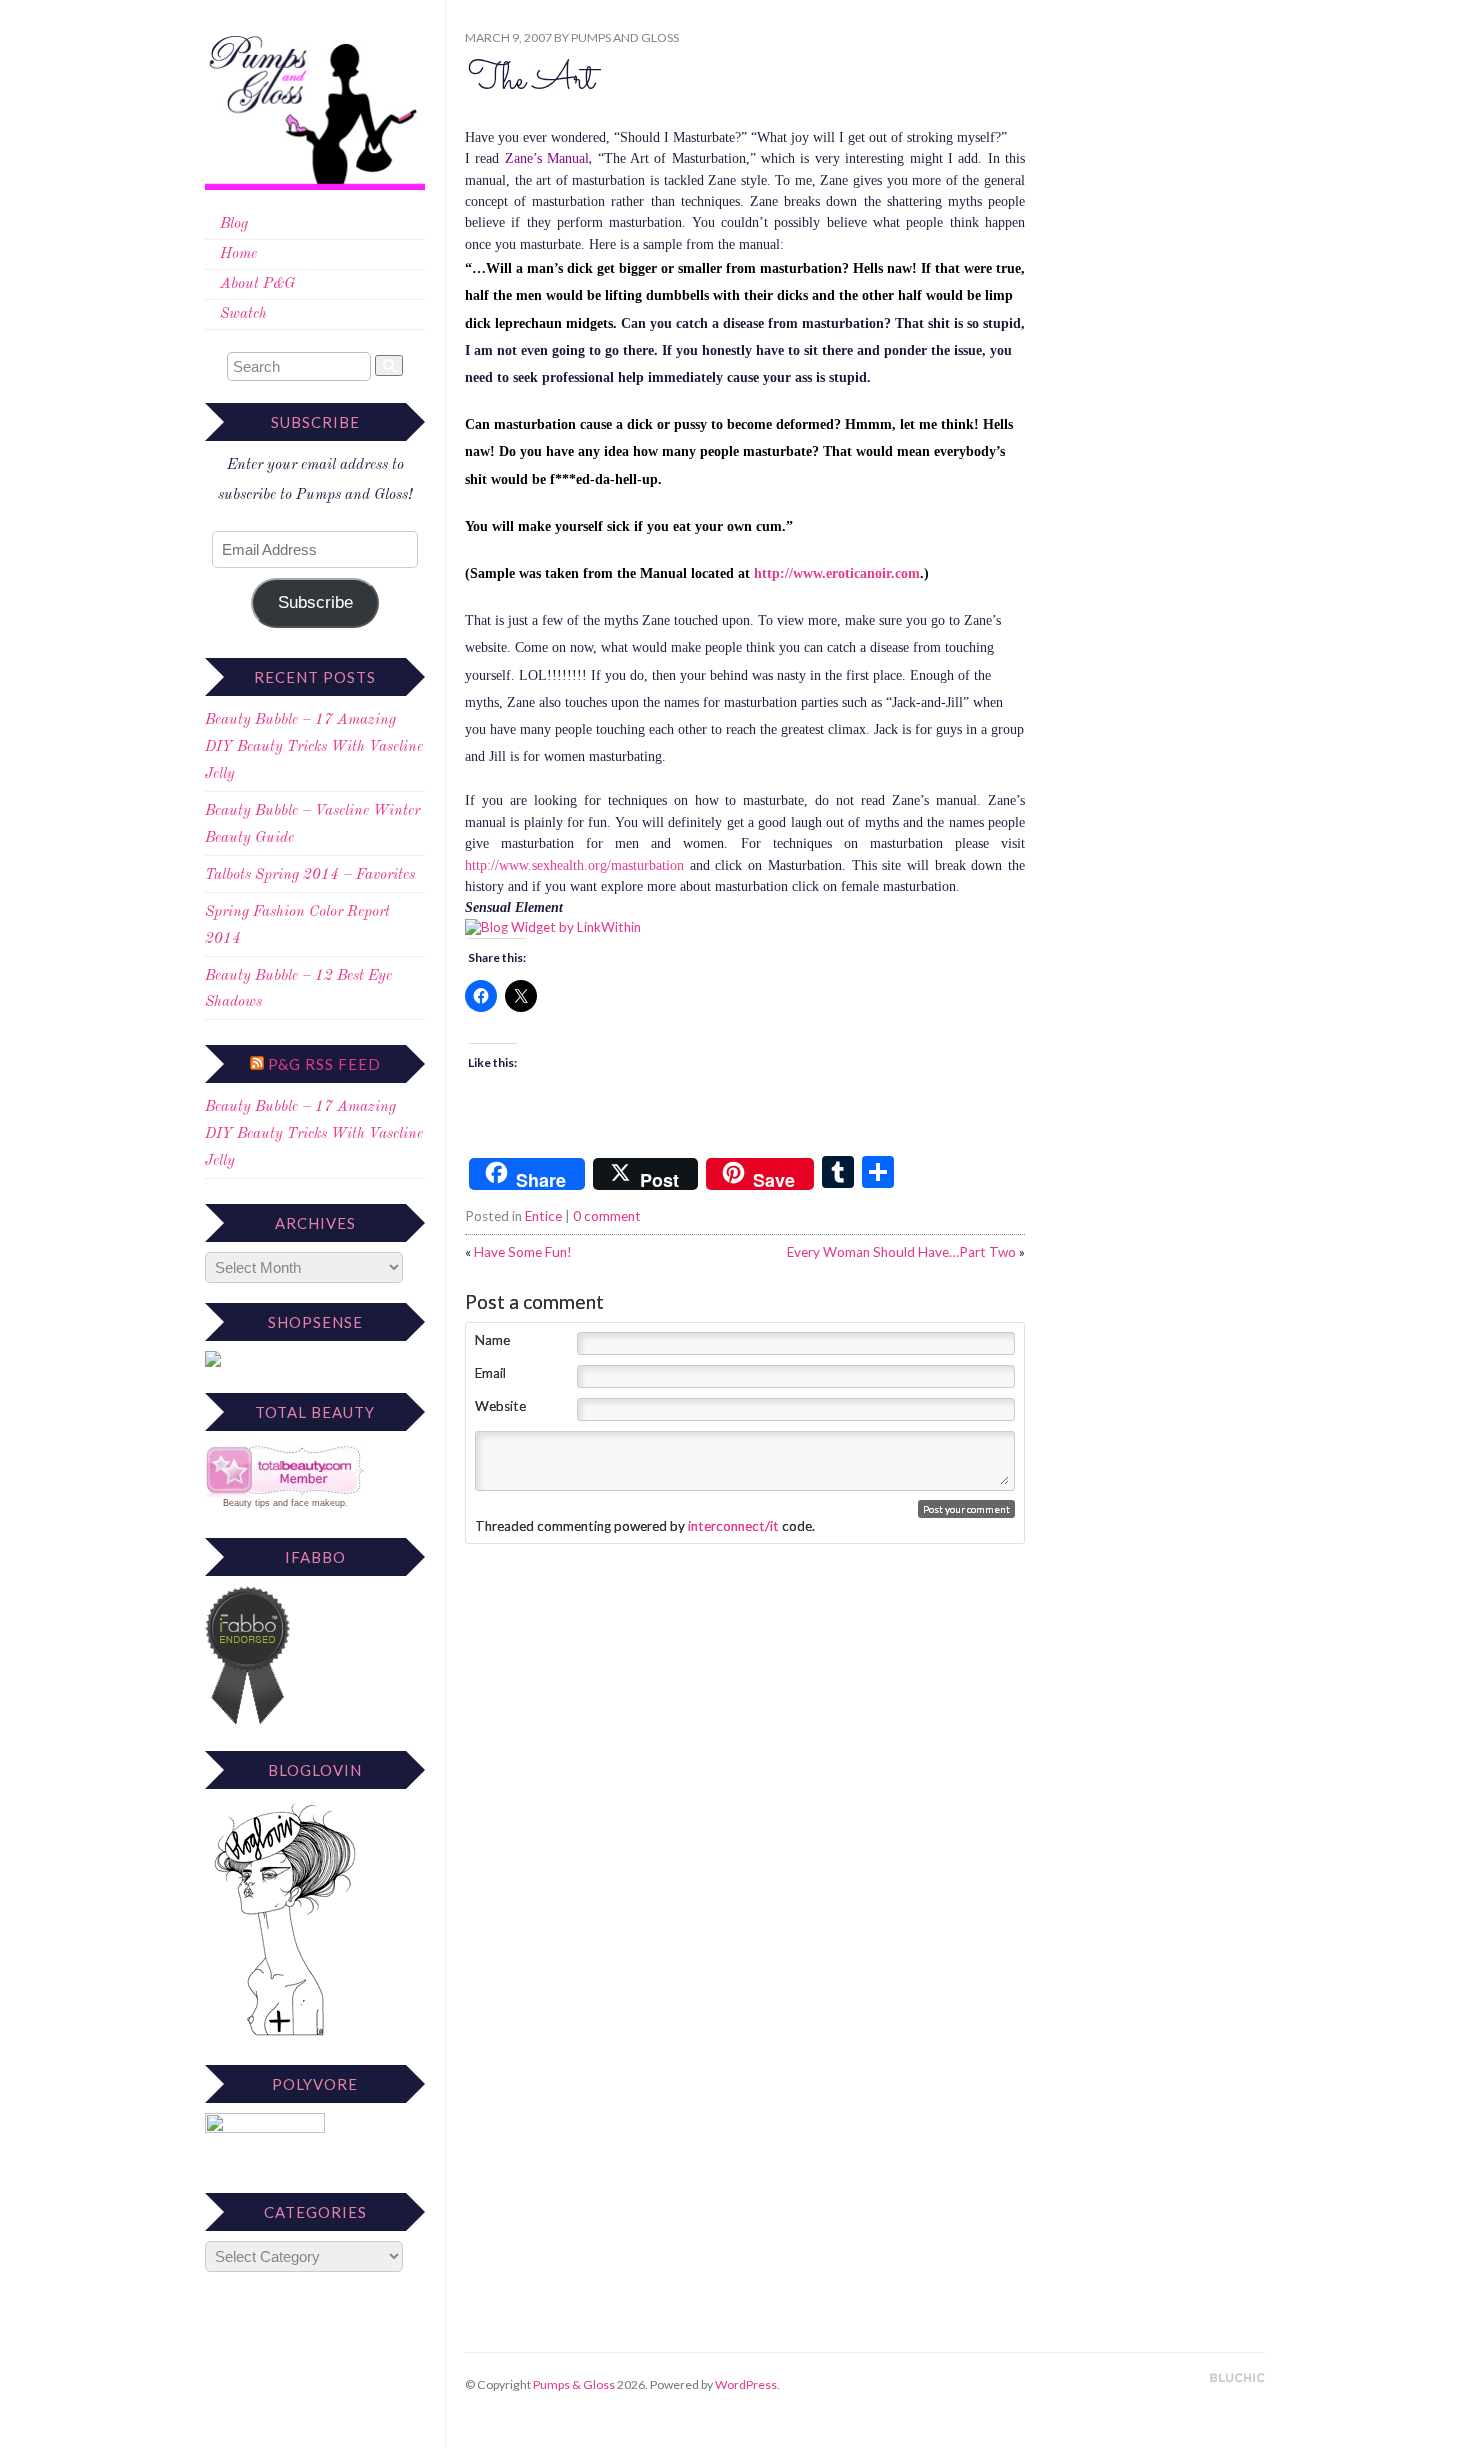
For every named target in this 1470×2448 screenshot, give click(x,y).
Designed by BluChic (1237, 2378)
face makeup (318, 1503)
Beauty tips (246, 1503)
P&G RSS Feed (324, 1064)
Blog (234, 224)
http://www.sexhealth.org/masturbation (574, 865)
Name (492, 1340)
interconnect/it (733, 1526)
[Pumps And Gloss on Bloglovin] (285, 2035)
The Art (531, 80)
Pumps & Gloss (574, 2384)
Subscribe (315, 602)
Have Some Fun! (523, 1252)
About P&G (257, 284)
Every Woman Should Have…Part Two (901, 1252)
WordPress (746, 2384)
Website (500, 1406)
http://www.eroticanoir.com (837, 573)
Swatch (243, 314)
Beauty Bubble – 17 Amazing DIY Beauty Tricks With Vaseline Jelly (314, 747)
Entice (543, 1216)
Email (490, 1373)
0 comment (607, 1216)
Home (238, 254)
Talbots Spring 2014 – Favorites (310, 875)
